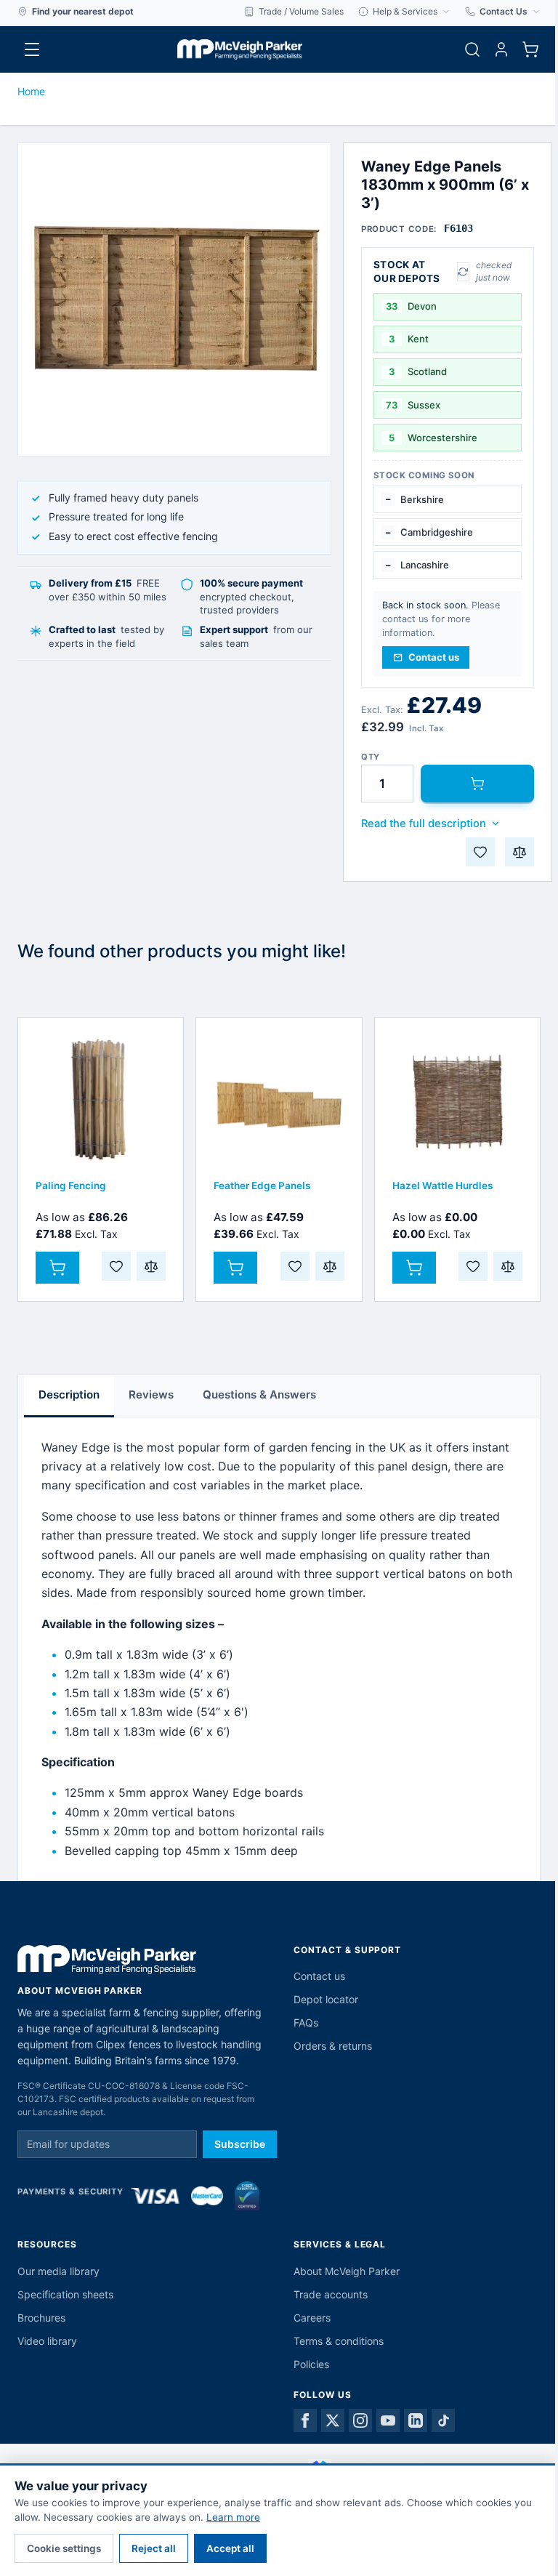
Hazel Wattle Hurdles (442, 1186)
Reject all (154, 2548)
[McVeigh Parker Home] (240, 49)
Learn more (233, 2517)
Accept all (230, 2548)
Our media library (58, 2271)
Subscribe (240, 2144)
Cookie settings (64, 2548)
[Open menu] (32, 49)
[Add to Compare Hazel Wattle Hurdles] (508, 1266)
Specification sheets (65, 2294)
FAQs (306, 2022)
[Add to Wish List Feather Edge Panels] (295, 1266)
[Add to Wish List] (480, 852)
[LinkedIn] (416, 2420)
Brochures (41, 2318)
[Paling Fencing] (101, 1100)
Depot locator (326, 1999)
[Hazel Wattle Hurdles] (457, 1100)
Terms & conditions (339, 2341)
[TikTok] (443, 2420)
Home (31, 91)
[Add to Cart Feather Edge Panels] (235, 1268)
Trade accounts (331, 2294)
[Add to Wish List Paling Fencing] (116, 1266)
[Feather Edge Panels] (279, 1100)
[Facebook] (305, 2420)
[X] (333, 2420)
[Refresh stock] (463, 272)
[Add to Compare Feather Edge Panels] (330, 1266)
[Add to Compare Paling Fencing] (151, 1266)
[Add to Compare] (519, 852)
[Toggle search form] (472, 49)
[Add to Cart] (477, 784)
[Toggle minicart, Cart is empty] (530, 49)
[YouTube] (388, 2420)
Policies (311, 2364)
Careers (312, 2318)
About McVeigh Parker (347, 2271)
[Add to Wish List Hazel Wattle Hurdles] (473, 1266)
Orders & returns (333, 2046)
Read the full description (424, 824)
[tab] (69, 1396)
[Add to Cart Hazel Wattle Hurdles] (414, 1268)
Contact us (319, 1976)
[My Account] (501, 49)
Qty (371, 757)
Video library (47, 2341)
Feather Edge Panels (262, 1186)
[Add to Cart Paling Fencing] (57, 1268)
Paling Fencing (71, 1186)
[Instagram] (360, 2420)
